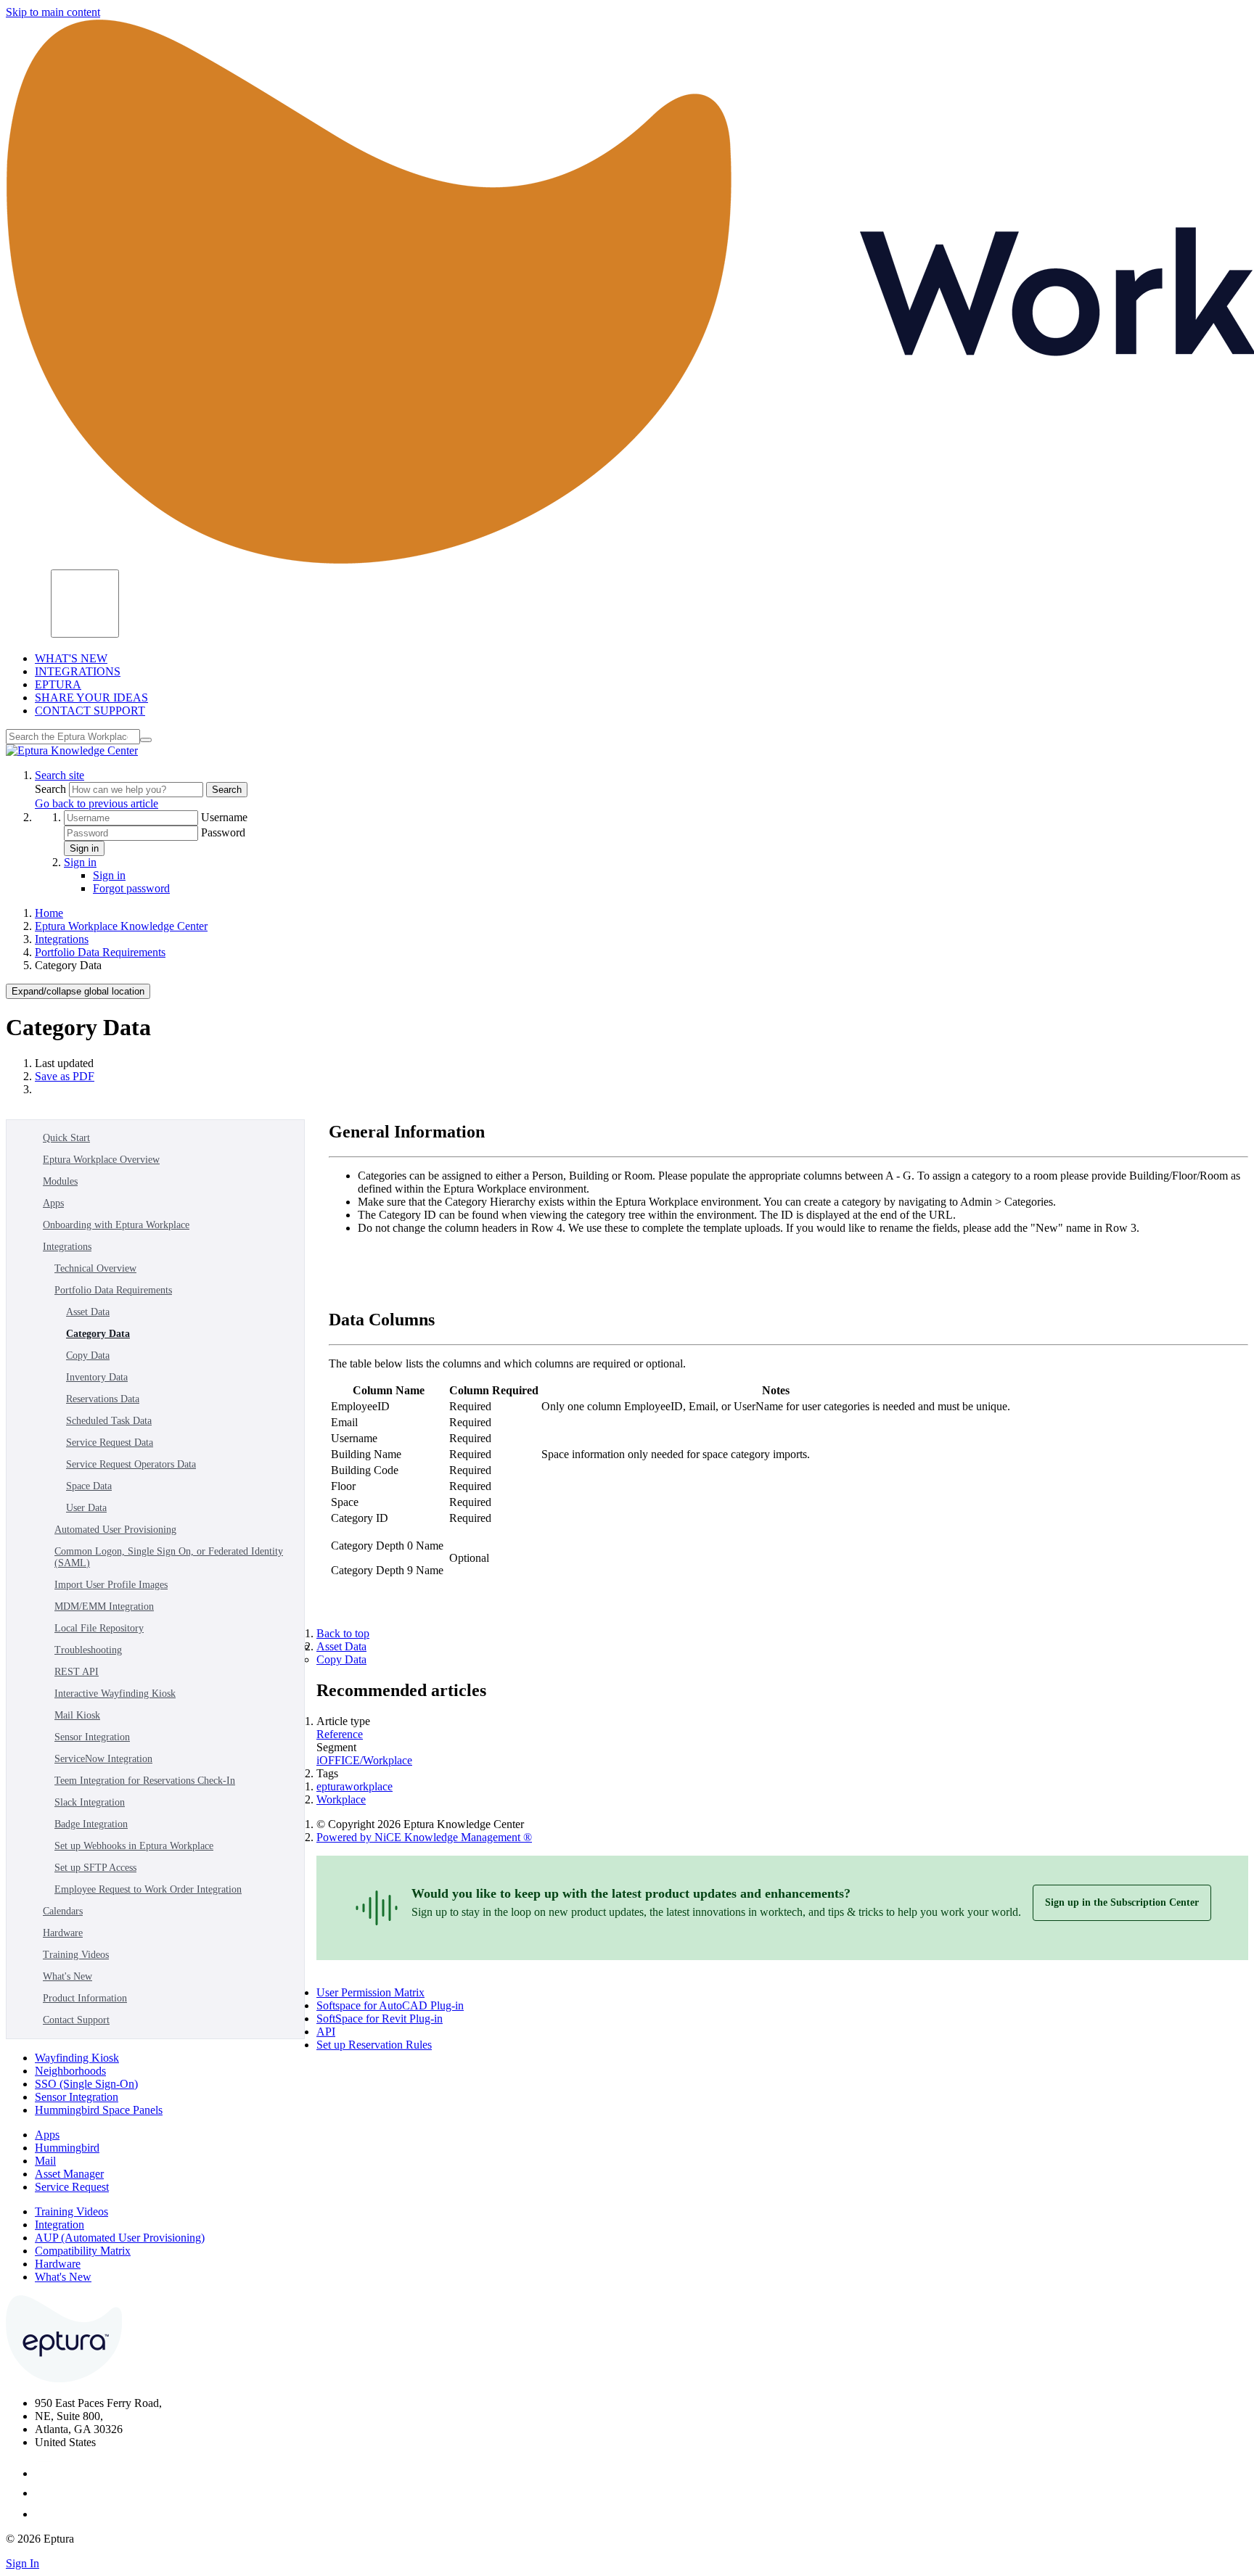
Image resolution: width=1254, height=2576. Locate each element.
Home (49, 913)
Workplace (341, 1799)
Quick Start (66, 1138)
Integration (60, 2225)
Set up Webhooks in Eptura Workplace (134, 1846)
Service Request (72, 2187)
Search (52, 789)
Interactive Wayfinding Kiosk (115, 1694)
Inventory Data (97, 1377)
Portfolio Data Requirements (100, 952)
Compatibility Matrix (83, 2251)
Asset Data (88, 1312)
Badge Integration (91, 1824)
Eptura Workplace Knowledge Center (121, 926)
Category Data (98, 1334)
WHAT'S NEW (71, 658)
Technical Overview (95, 1268)
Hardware (63, 1933)
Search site (60, 775)
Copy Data (88, 1355)
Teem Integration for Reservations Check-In (145, 1781)
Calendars (63, 1911)
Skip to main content (53, 12)
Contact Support (76, 2020)
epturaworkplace (355, 1786)
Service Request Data (110, 1443)
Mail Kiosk (77, 1715)
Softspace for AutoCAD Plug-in (390, 2005)
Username (224, 817)
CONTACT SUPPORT (90, 711)
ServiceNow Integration (103, 1759)
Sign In (22, 2563)
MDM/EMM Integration (104, 1606)
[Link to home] (72, 750)
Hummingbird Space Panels (99, 2110)
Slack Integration (90, 1802)
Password (223, 832)
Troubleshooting (88, 1650)
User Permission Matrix (370, 1992)
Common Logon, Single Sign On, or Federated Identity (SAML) (169, 1557)
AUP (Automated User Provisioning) (120, 2238)
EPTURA (58, 684)
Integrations (62, 939)
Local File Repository (99, 1628)
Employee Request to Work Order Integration (148, 1889)
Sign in (84, 848)
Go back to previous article (97, 803)
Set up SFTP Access (95, 1868)
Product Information (85, 1998)
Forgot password (131, 888)
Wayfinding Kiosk (77, 2058)
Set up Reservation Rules (374, 2045)
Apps (53, 1203)
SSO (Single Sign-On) (86, 2084)
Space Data (89, 1486)
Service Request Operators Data (131, 1464)
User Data (86, 1508)
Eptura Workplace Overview (101, 1160)
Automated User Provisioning (115, 1530)
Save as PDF (65, 1076)
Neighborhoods (70, 2071)
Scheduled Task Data (109, 1421)
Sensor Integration (92, 1737)
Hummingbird (67, 2148)
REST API (77, 1672)
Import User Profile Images (111, 1585)
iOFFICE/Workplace (364, 1760)
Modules (60, 1181)
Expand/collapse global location (78, 991)
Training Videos (76, 1955)
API (326, 2032)
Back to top (343, 1633)
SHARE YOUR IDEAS (91, 698)
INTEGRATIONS (78, 671)
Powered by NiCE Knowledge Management (424, 1837)
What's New (67, 1976)
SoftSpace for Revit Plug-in (380, 2019)
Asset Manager (69, 2174)
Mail (45, 2161)
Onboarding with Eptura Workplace (116, 1225)
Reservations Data (103, 1399)
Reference (340, 1734)
